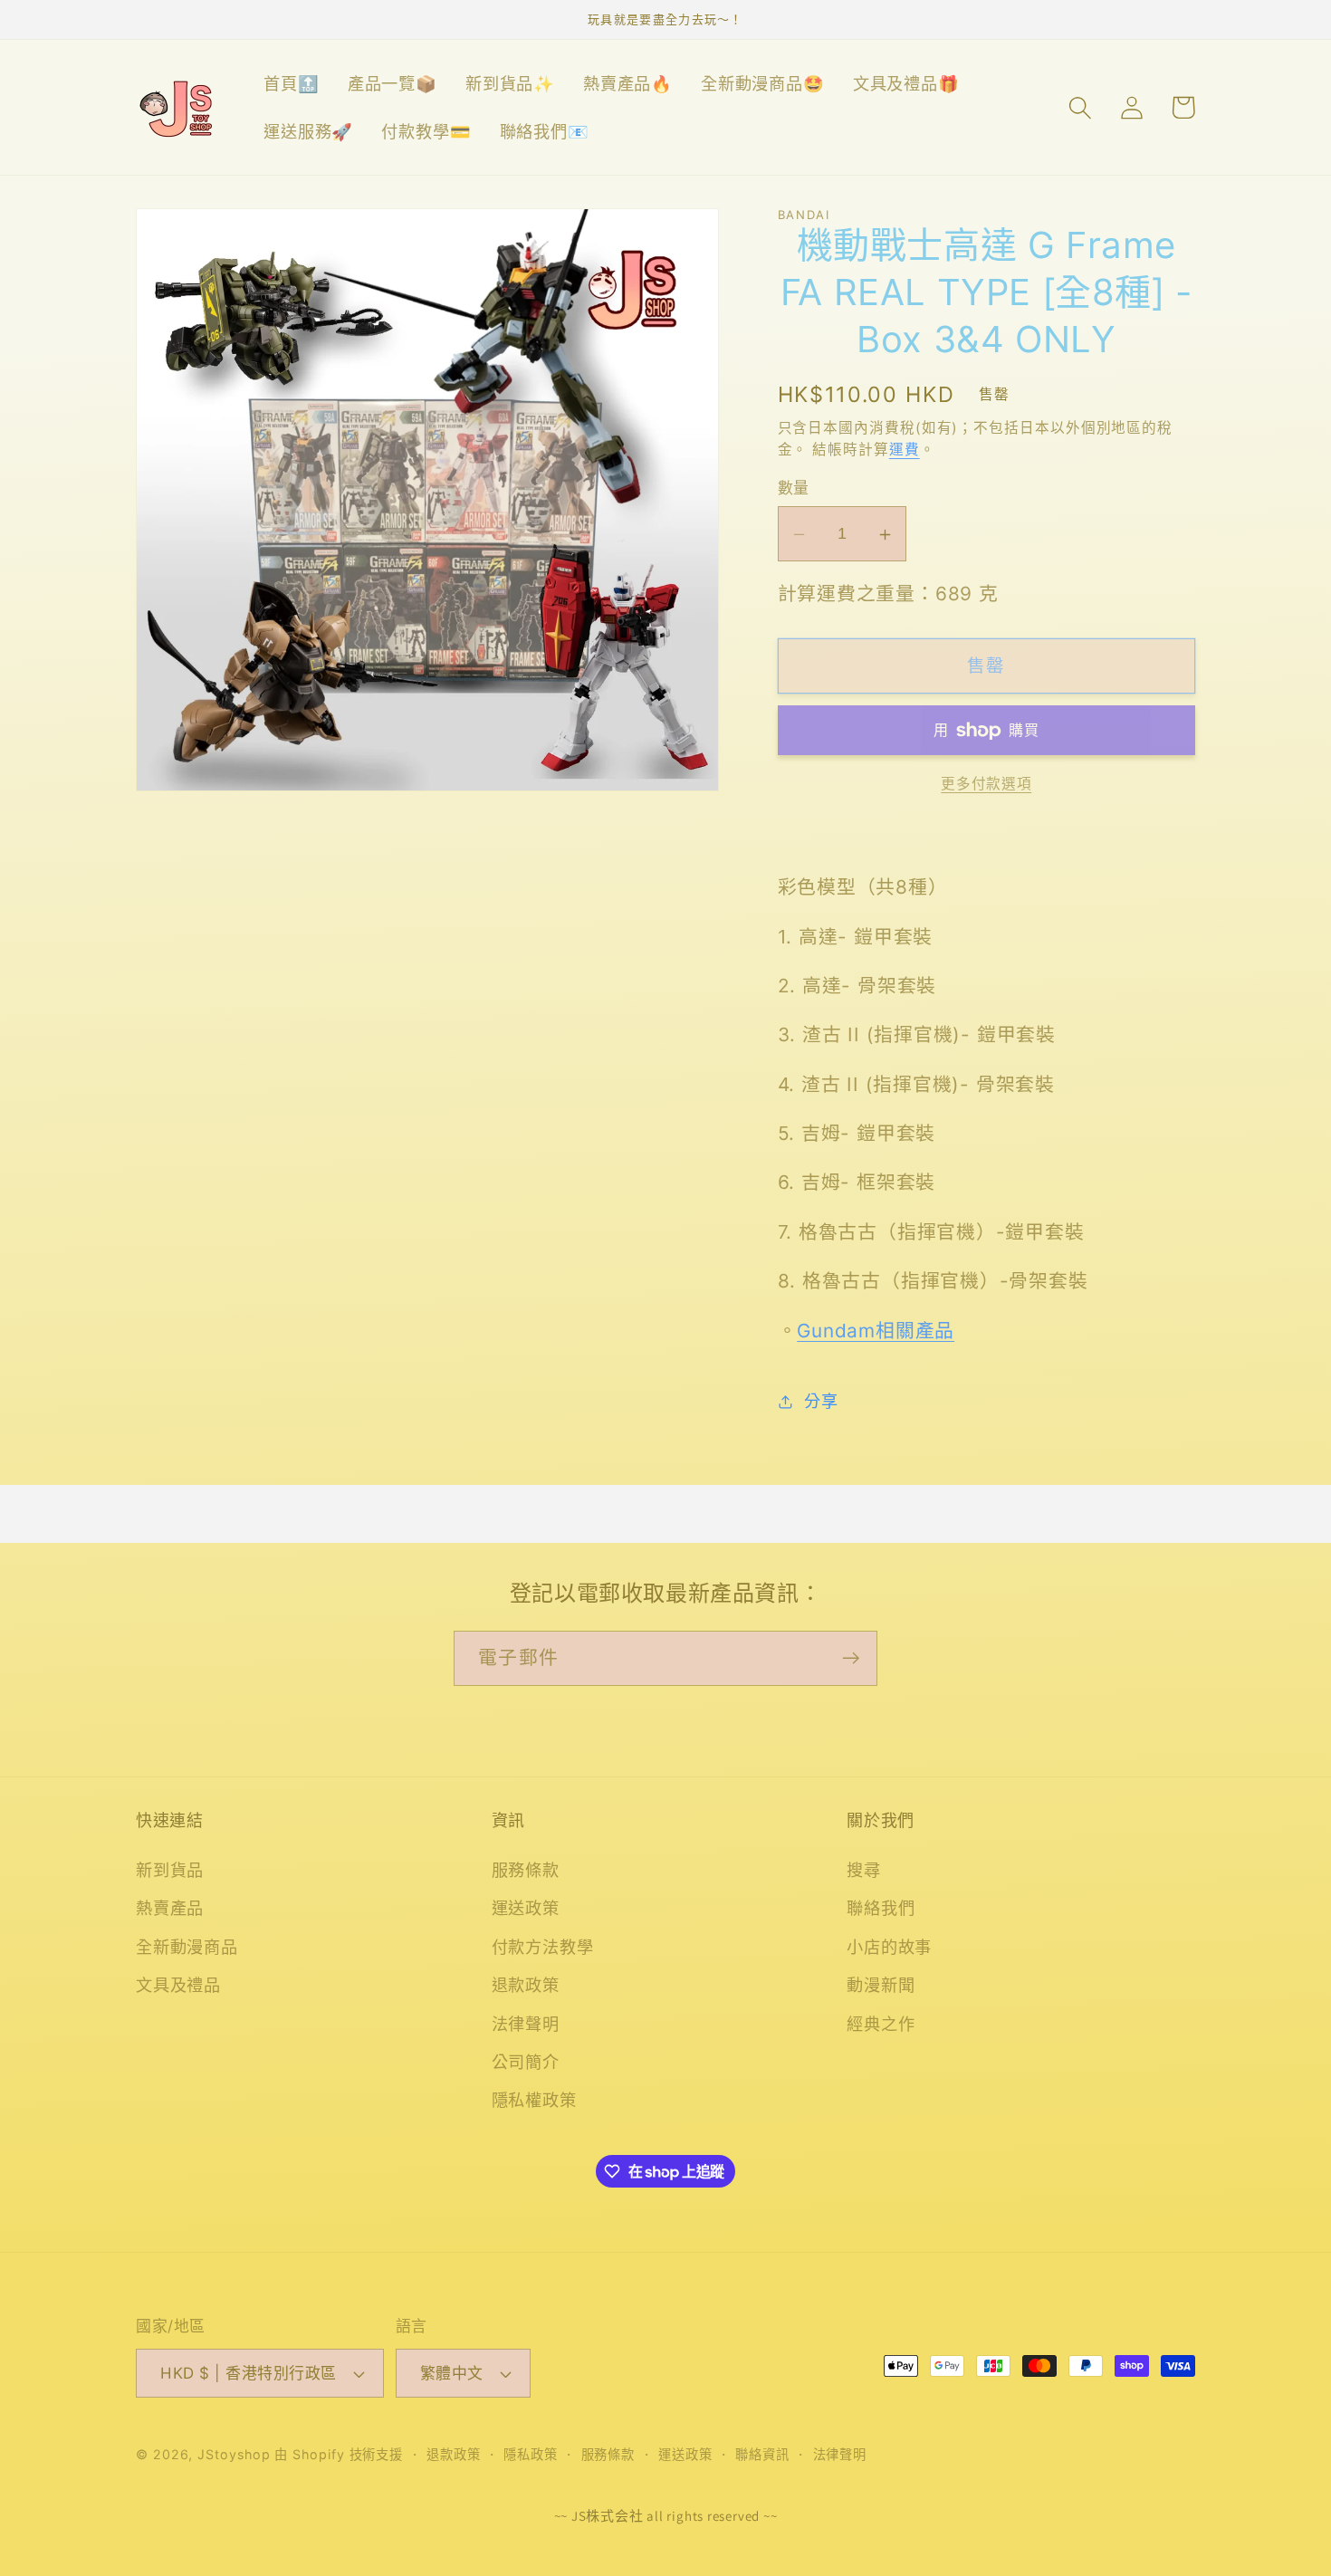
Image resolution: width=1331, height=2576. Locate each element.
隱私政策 (531, 2454)
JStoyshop (234, 2454)
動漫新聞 (881, 1985)
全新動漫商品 (187, 1947)
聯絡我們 (881, 1908)
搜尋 (864, 1870)
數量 (794, 489)
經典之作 (881, 2024)
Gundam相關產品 (876, 1331)
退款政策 (526, 1985)
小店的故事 (889, 1947)
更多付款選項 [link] (986, 784)
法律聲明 (526, 2024)
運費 (905, 450)
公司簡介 (526, 2062)
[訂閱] (851, 1658)
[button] (1080, 107)
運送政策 (526, 1908)
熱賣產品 (170, 1908)
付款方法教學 (543, 1947)
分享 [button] (821, 1401)
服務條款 (526, 1870)
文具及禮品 (178, 1985)
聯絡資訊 (762, 2454)
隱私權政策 (534, 2100)
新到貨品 (170, 1870)
